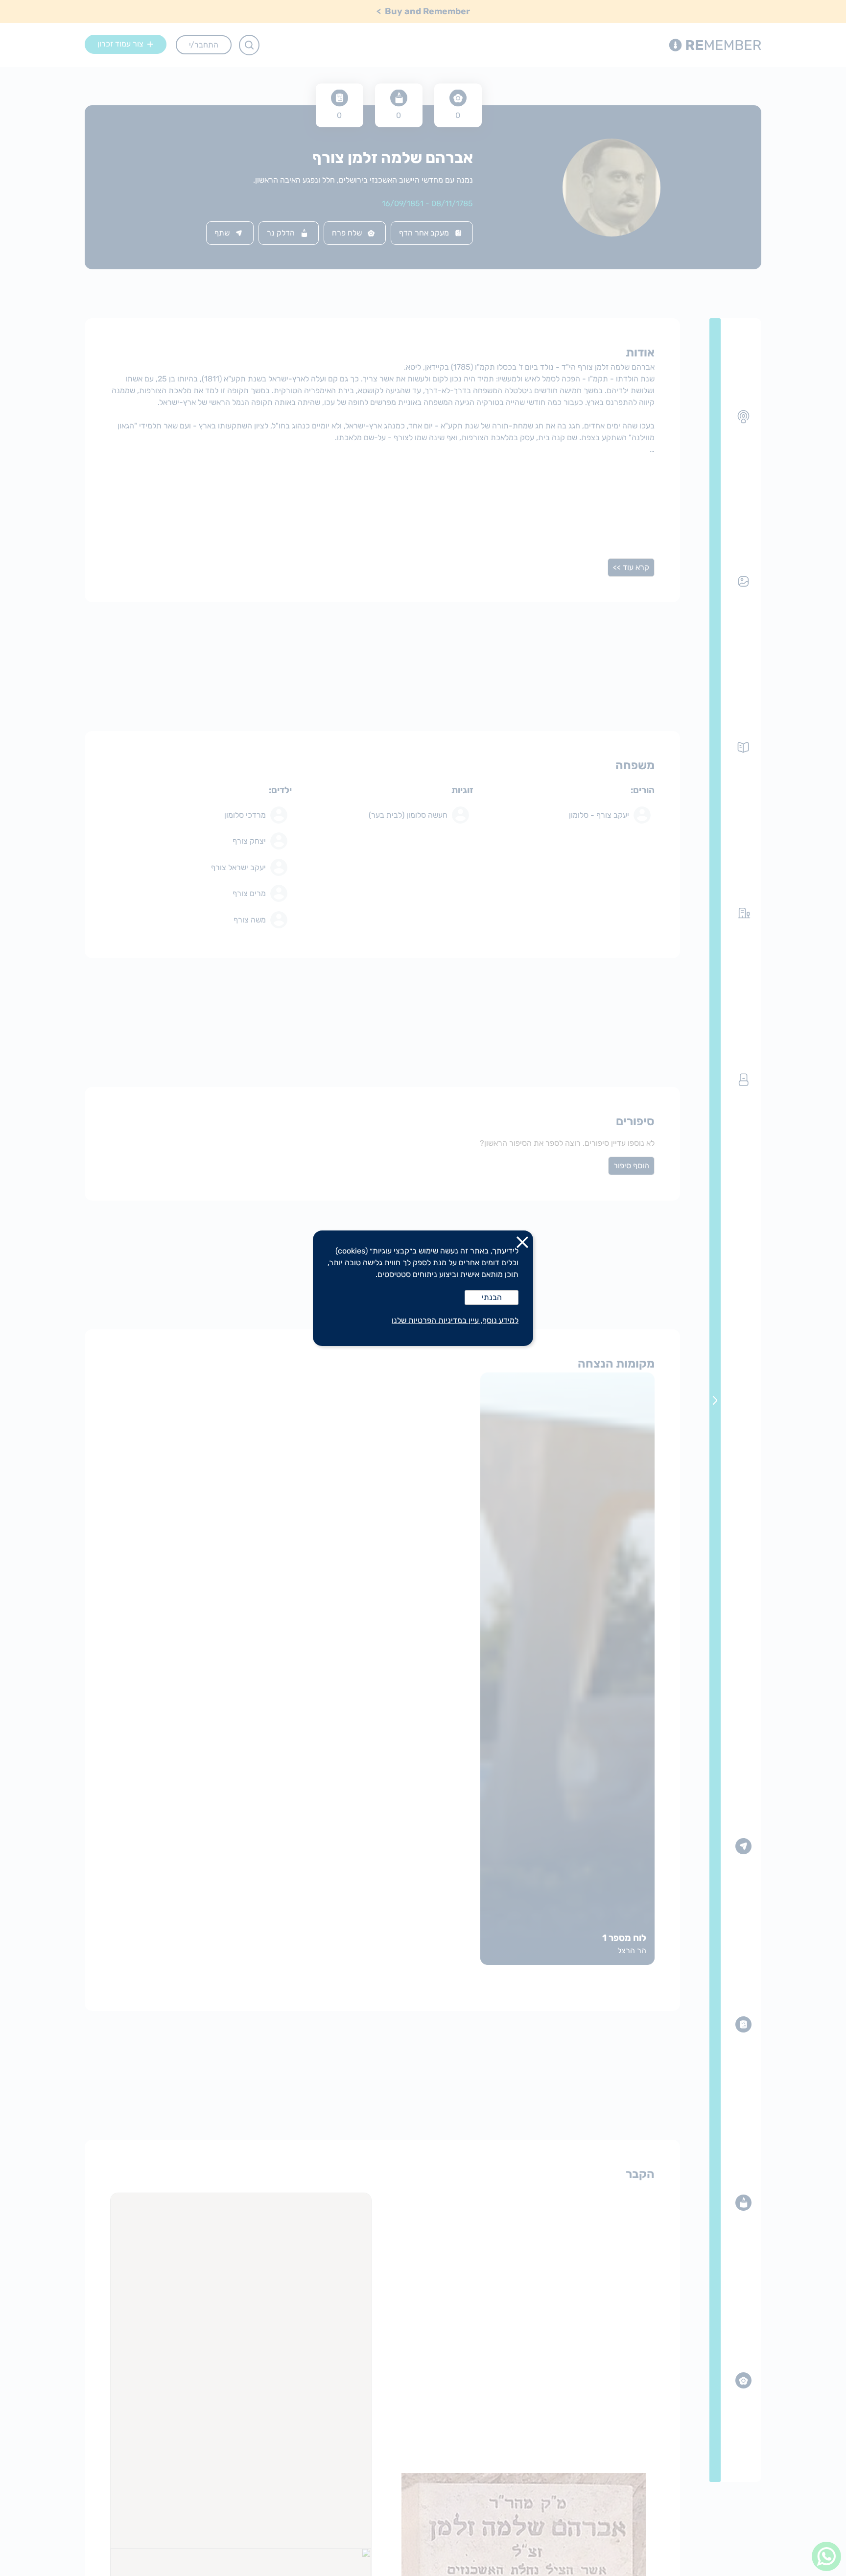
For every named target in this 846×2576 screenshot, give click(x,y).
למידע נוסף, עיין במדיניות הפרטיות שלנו (455, 1320)
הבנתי (492, 1297)
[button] (522, 1244)
